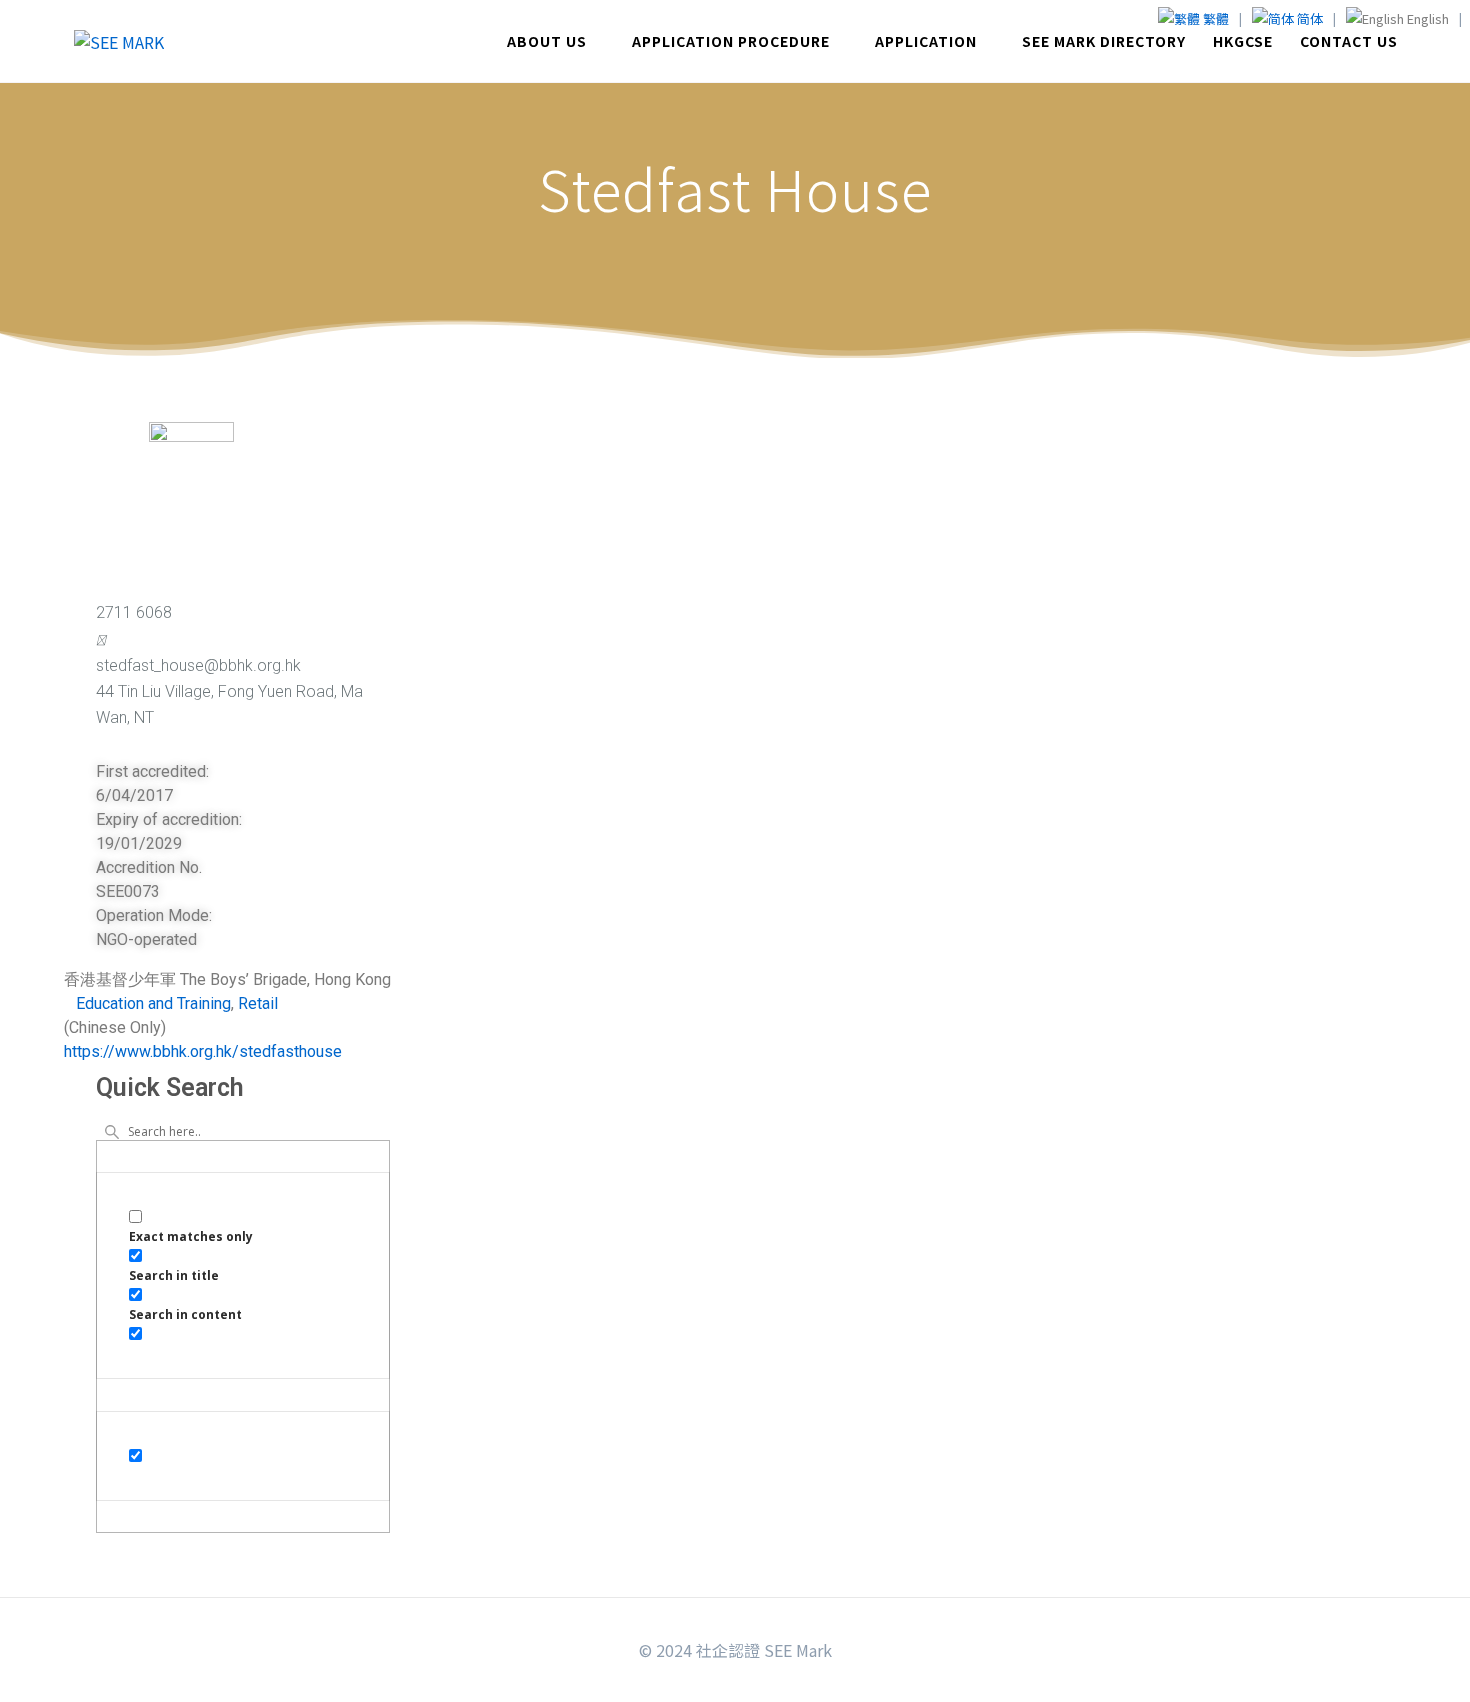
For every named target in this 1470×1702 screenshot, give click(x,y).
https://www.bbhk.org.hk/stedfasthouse (203, 1051)
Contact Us (1349, 41)
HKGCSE (1243, 41)
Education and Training (153, 1003)
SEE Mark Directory (1104, 41)
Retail (258, 1003)
